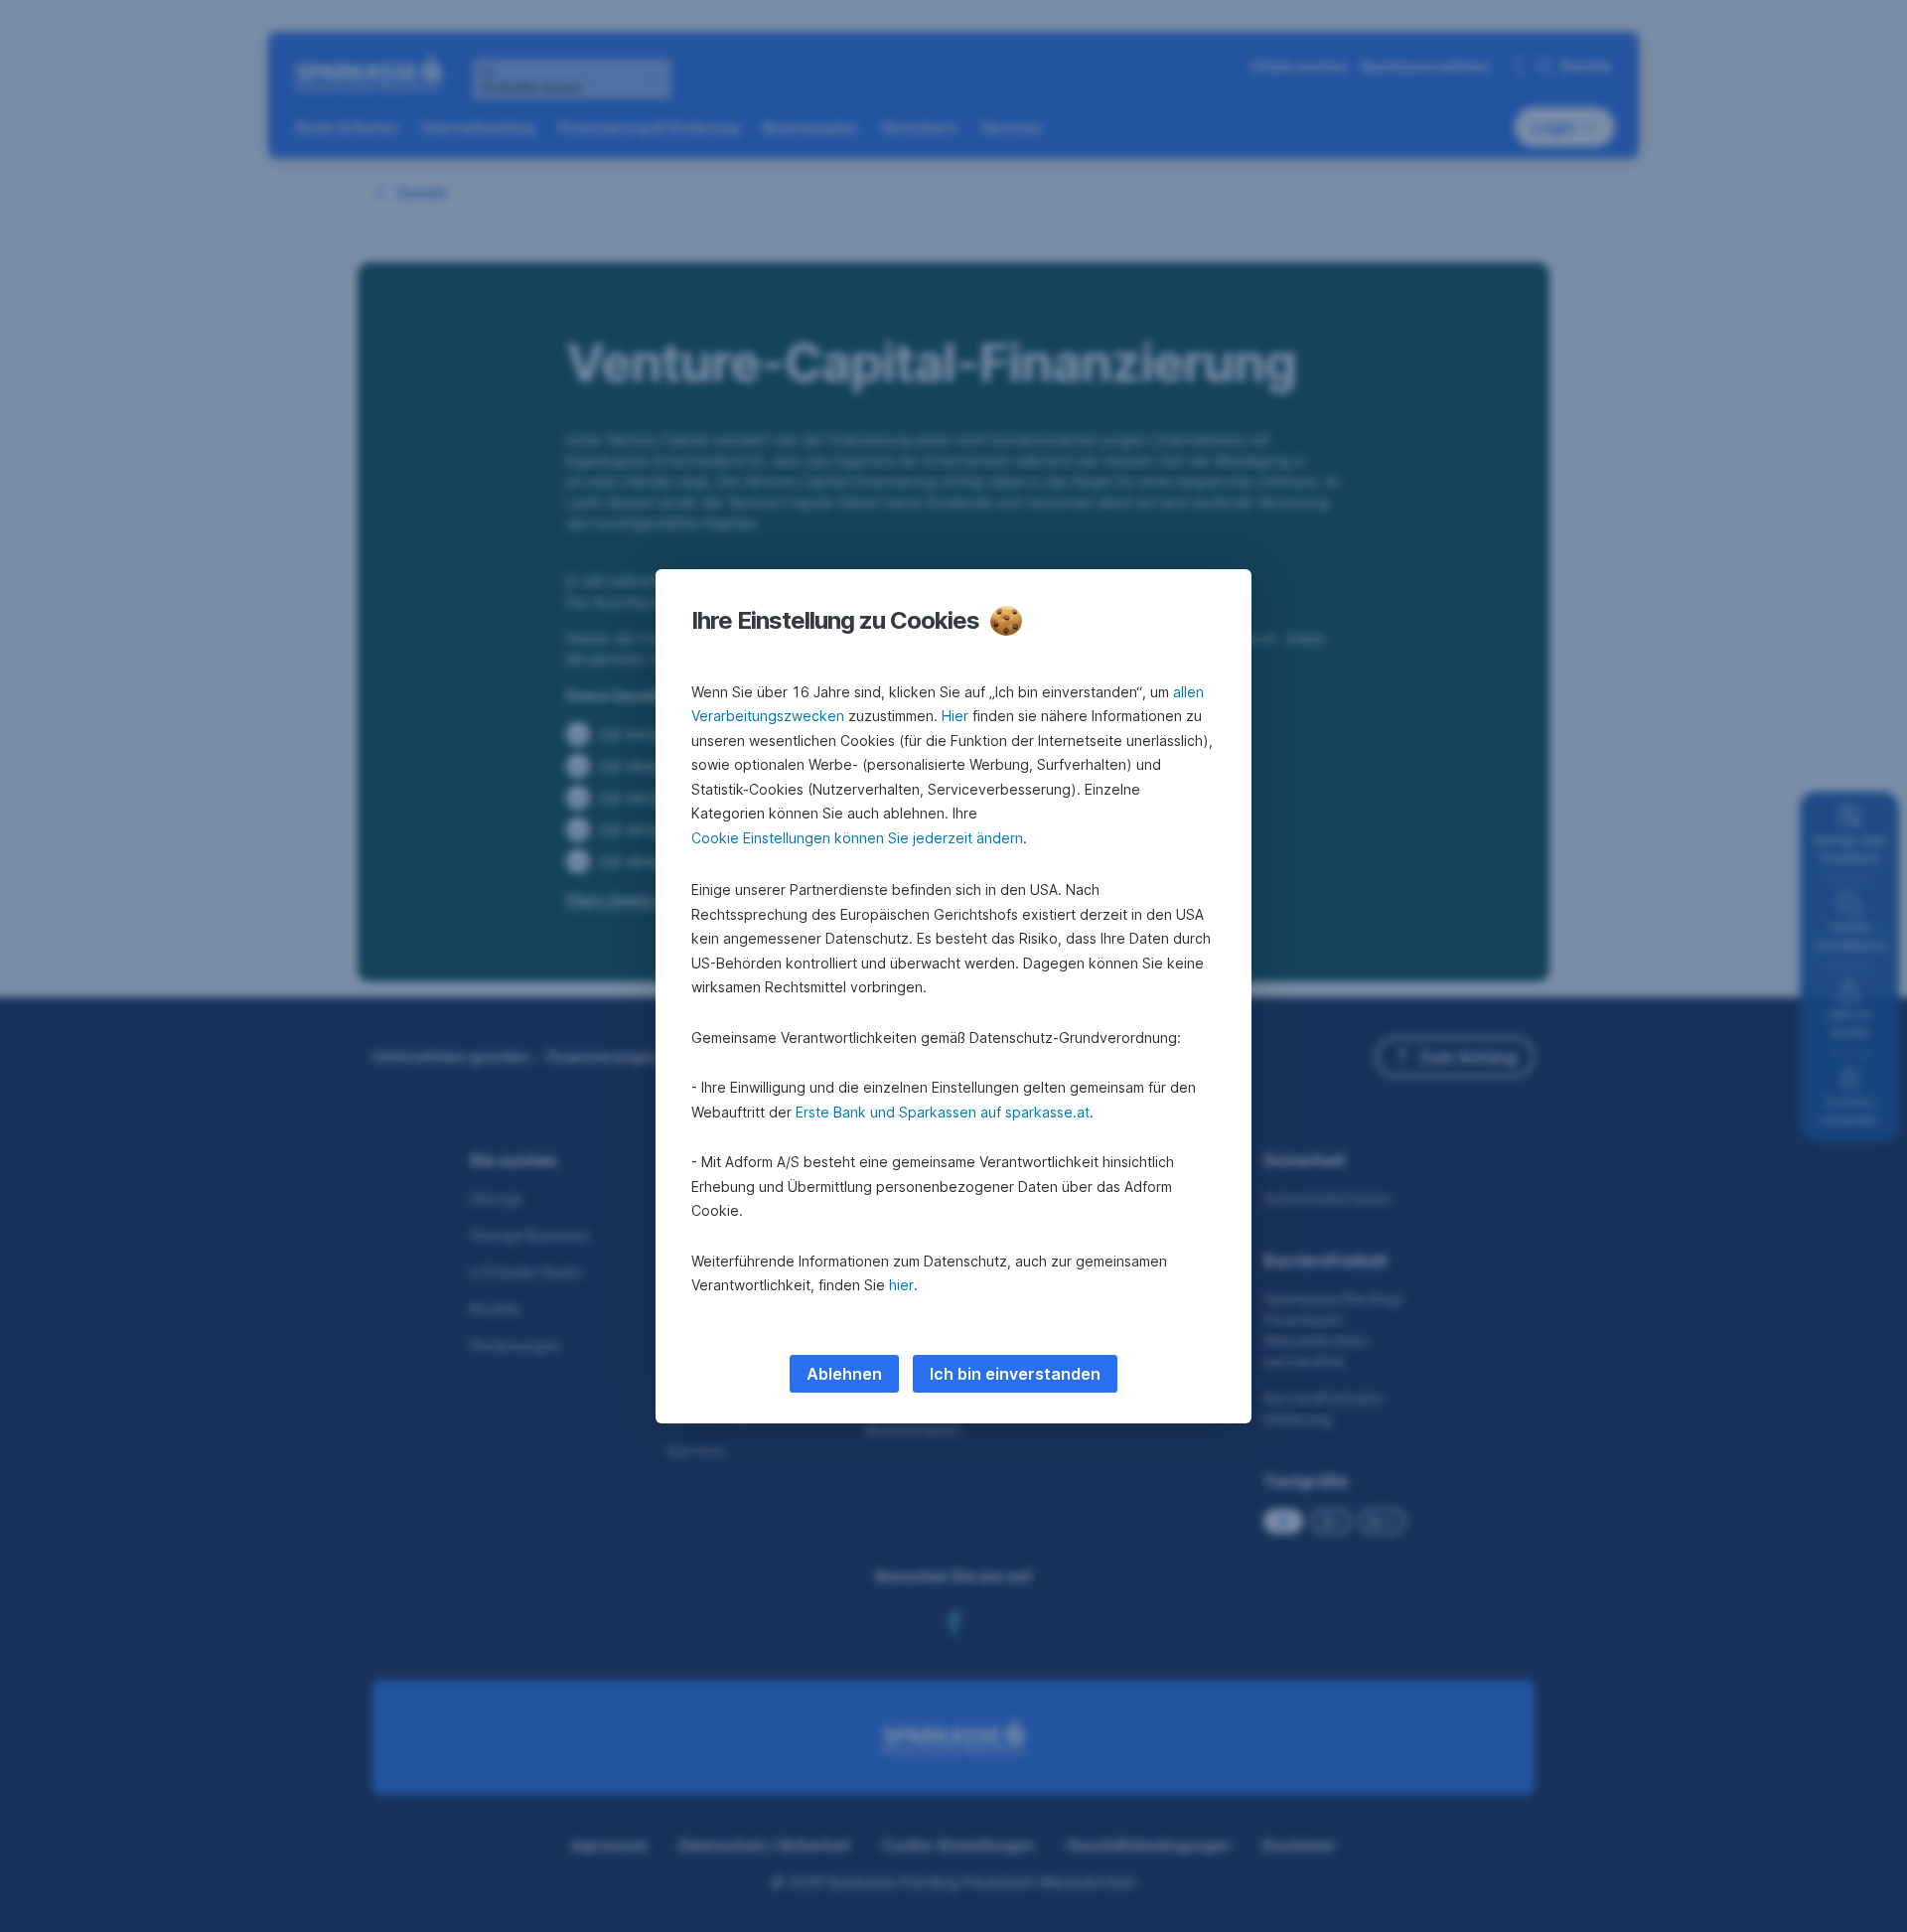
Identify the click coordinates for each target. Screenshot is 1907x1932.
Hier (955, 716)
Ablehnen (844, 1374)
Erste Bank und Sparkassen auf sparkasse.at (943, 1112)
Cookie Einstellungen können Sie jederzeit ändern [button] (857, 838)
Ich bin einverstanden (1015, 1374)
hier (901, 1285)
